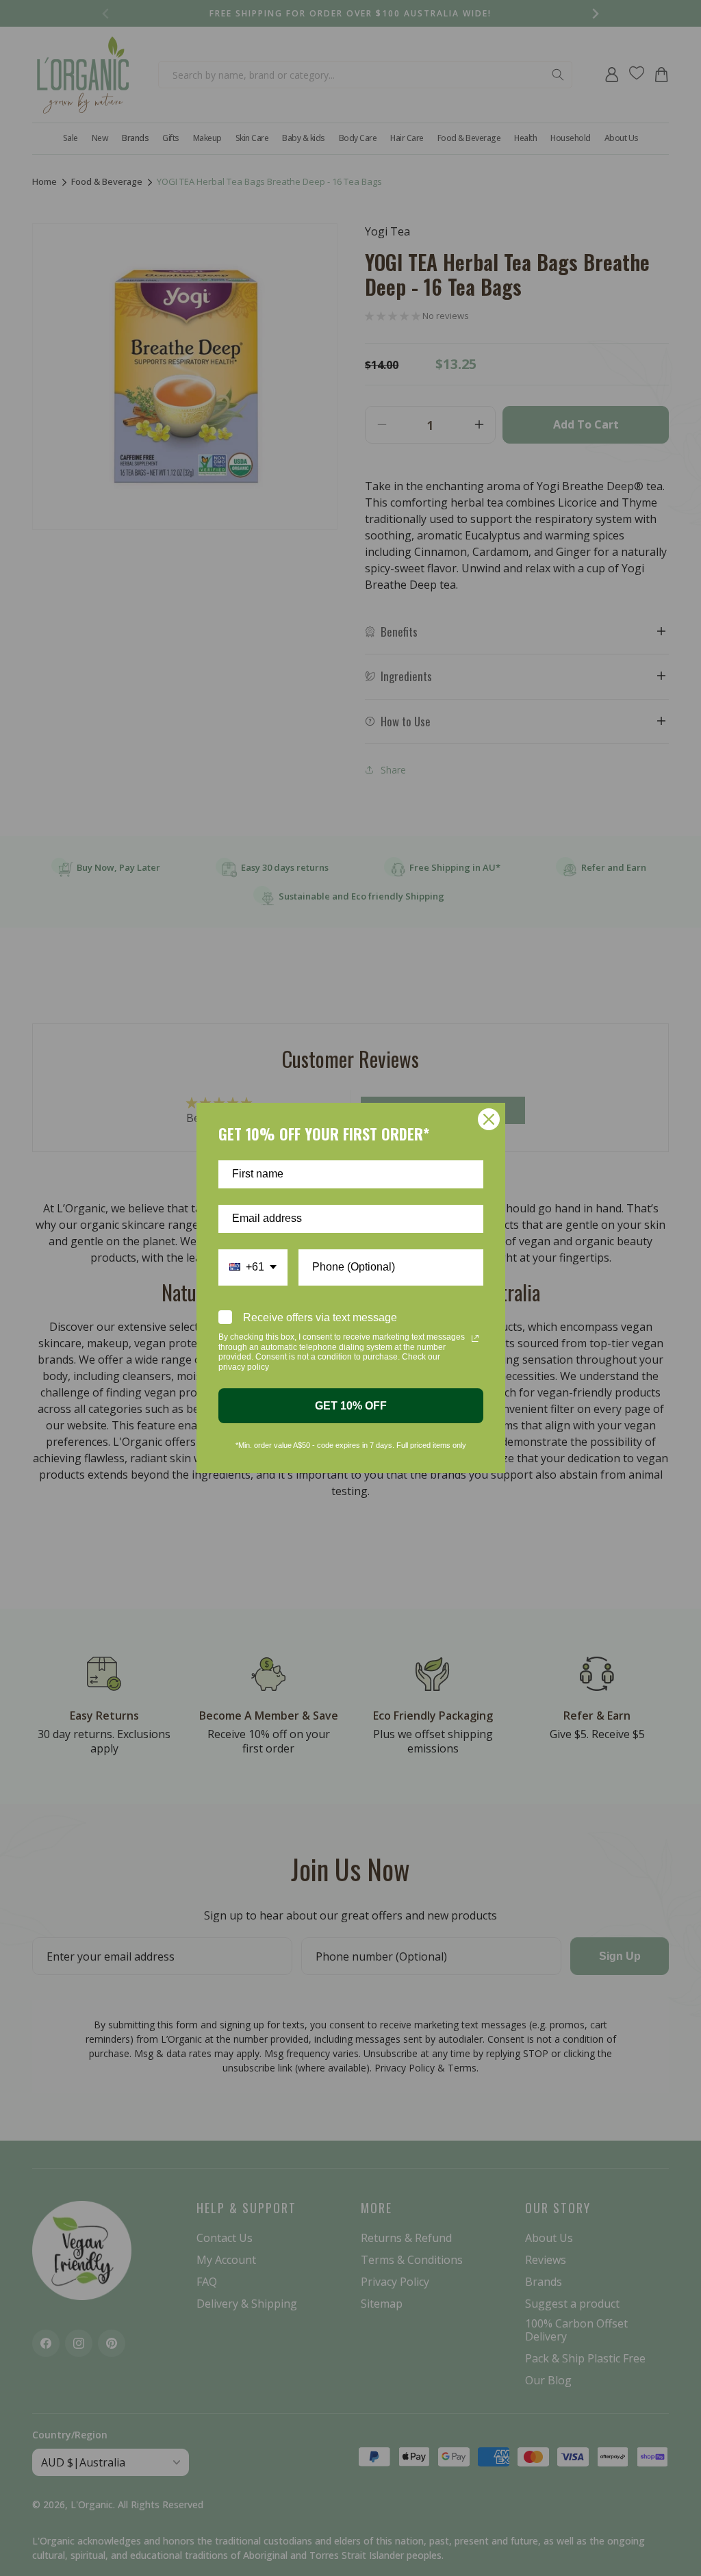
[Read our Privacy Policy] (475, 1338)
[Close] (489, 1119)
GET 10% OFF (351, 1406)
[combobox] (253, 1267)
